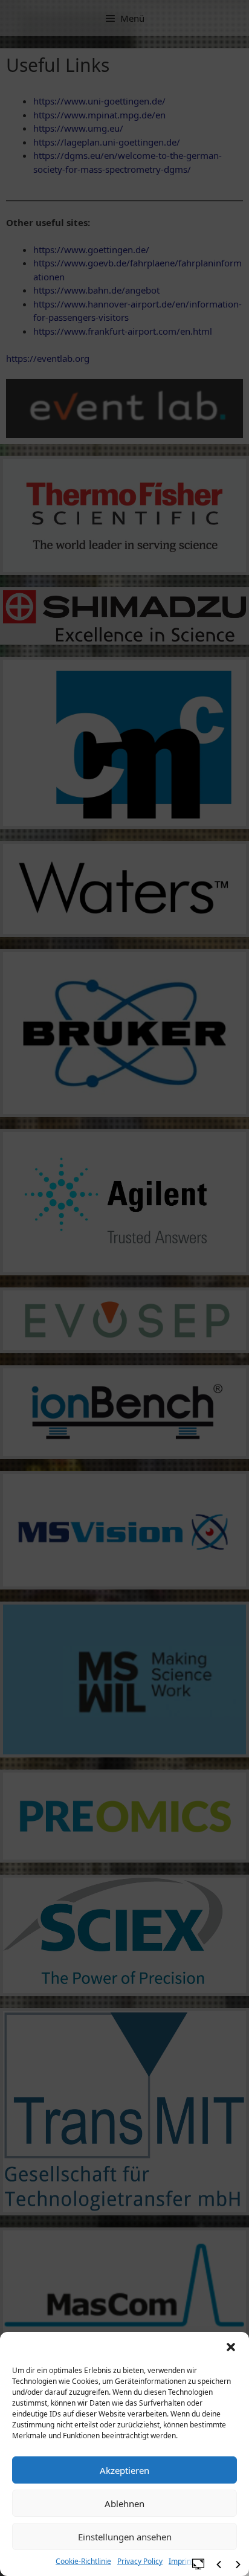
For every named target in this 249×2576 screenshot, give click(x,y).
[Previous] (219, 2565)
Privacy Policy (140, 2561)
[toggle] (198, 2563)
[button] (231, 2347)
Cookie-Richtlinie (83, 2561)
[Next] (238, 2565)
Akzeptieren (124, 2470)
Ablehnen (124, 2504)
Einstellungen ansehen (125, 2537)
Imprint (181, 2561)
